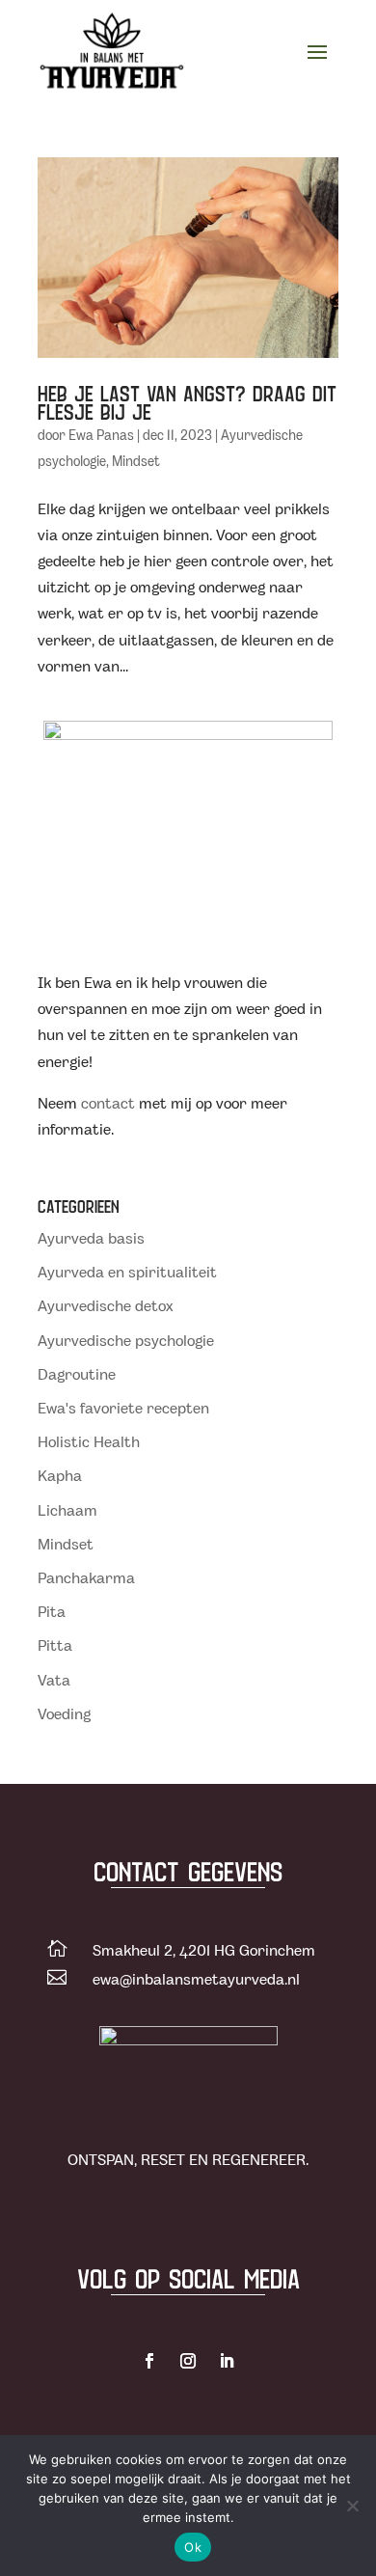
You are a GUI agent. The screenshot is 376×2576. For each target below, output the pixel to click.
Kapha (60, 1477)
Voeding (64, 1715)
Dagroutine (77, 1375)
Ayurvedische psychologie (126, 1342)
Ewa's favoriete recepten (123, 1409)
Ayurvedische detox (106, 1307)
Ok (193, 2547)
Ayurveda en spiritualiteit (127, 1273)
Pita (52, 1613)
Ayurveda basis (91, 1239)
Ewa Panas (101, 436)
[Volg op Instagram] (188, 2361)
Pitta (55, 1646)
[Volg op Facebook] (149, 2361)
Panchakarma (86, 1579)
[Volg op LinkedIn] (227, 2361)
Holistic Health (89, 1443)
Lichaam (67, 1511)
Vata (54, 1681)
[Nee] (352, 2506)
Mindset (136, 462)
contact (108, 1104)
